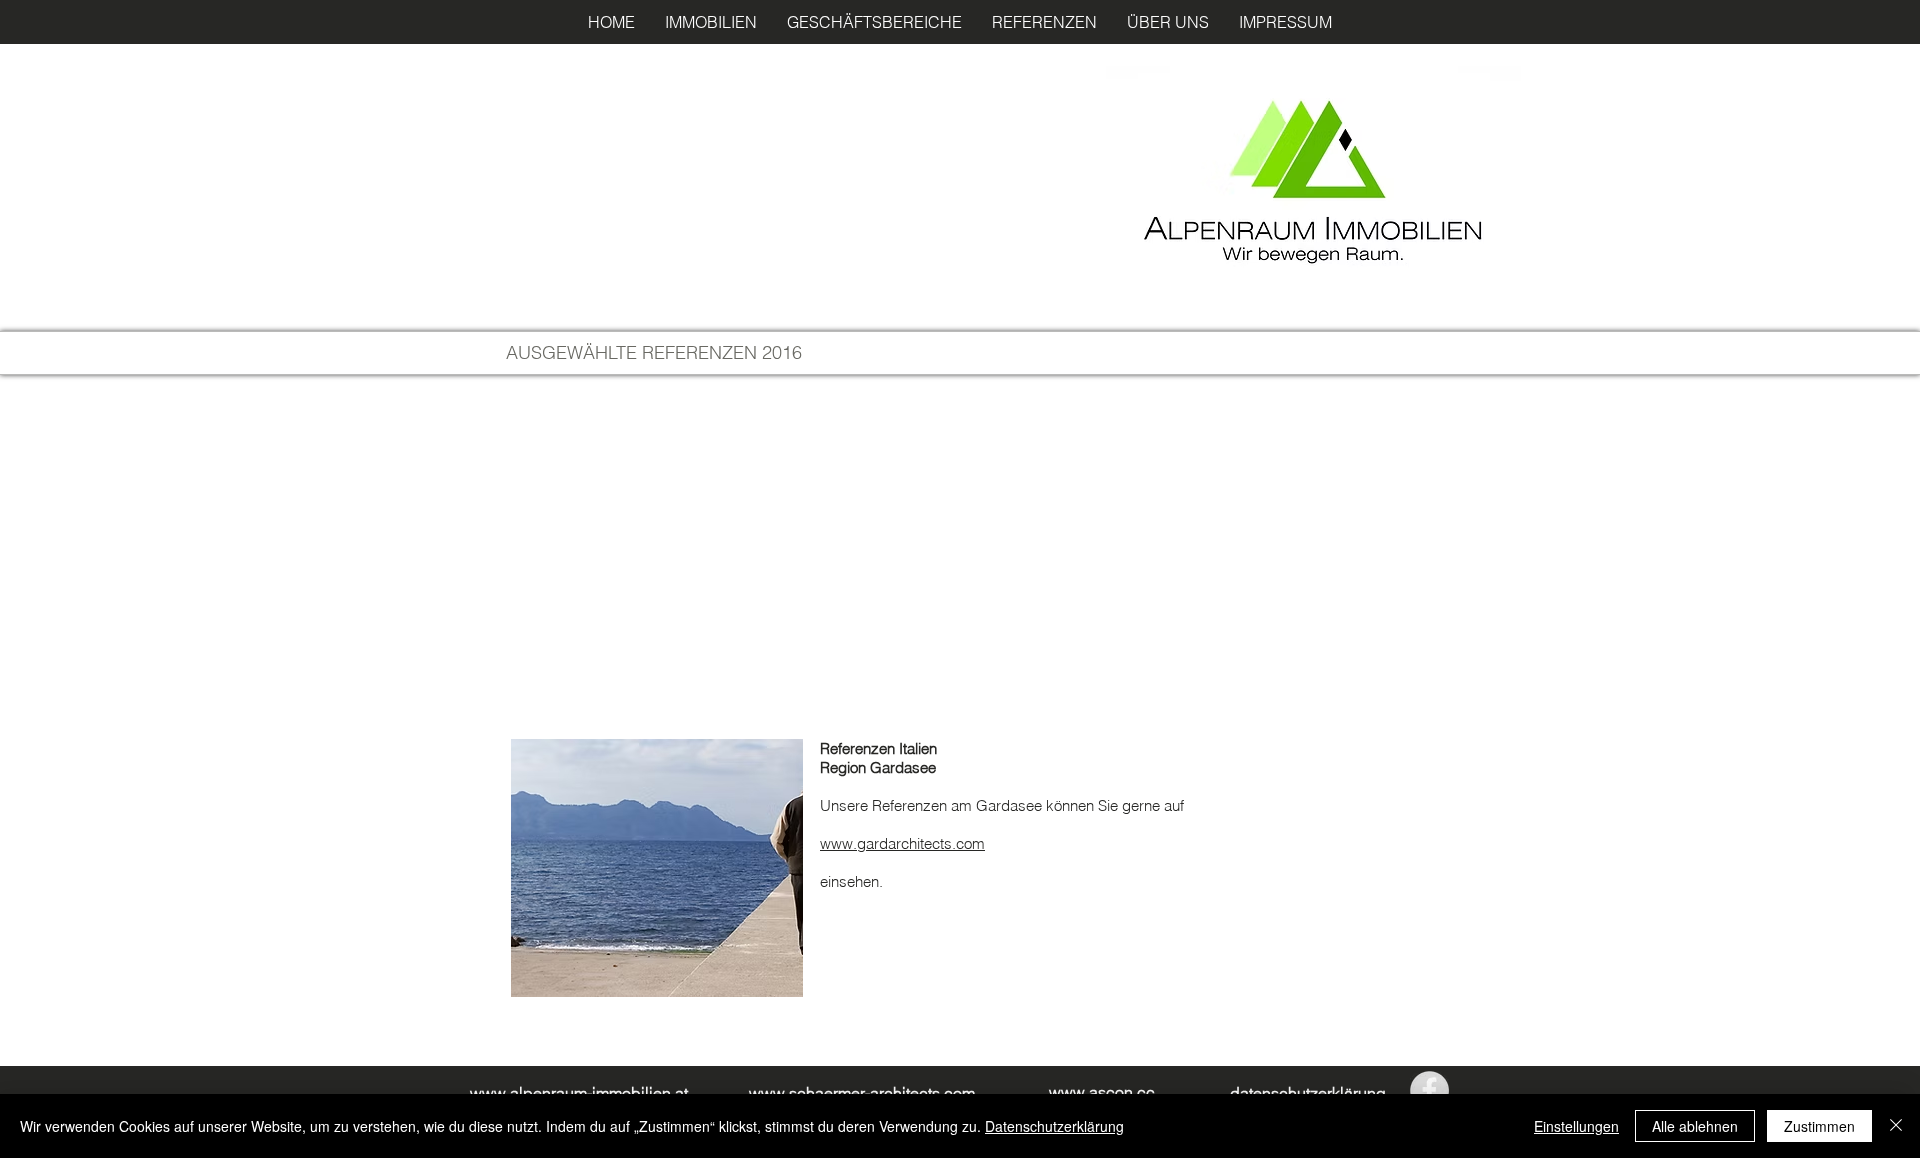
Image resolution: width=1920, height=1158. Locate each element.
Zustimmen (1819, 1126)
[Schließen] (1896, 1126)
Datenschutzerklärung (1054, 1126)
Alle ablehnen (1695, 1126)
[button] (711, 22)
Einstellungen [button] (1576, 1126)
